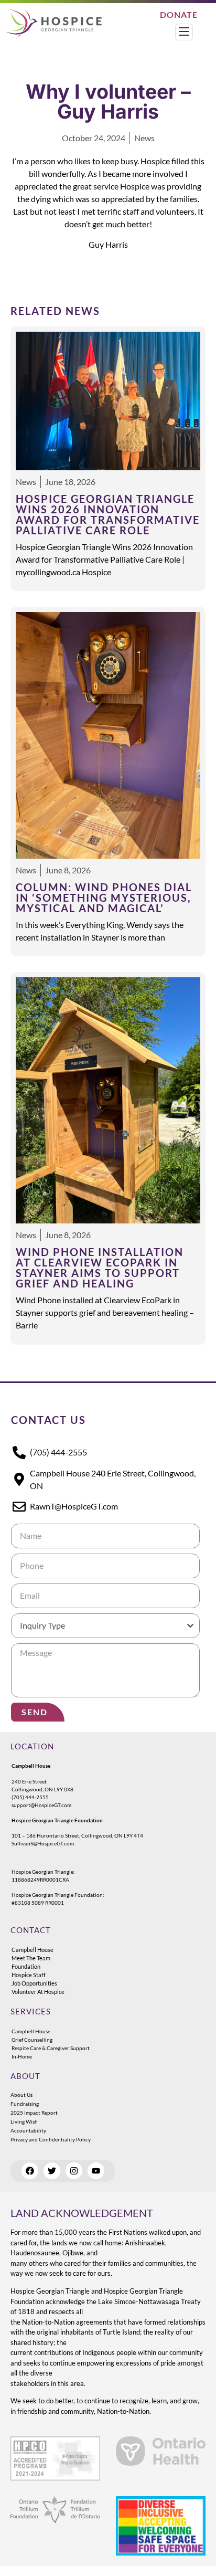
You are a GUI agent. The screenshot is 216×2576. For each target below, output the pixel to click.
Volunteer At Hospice (38, 1992)
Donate (179, 14)
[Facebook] (30, 2171)
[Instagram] (74, 2171)
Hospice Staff (29, 1975)
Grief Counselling (32, 2040)
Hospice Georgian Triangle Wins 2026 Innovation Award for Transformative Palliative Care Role (108, 514)
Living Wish (24, 2121)
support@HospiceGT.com (41, 1805)
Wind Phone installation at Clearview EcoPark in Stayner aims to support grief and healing (100, 1268)
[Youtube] (96, 2171)
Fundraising (25, 2104)
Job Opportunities (34, 1983)
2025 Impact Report (34, 2113)
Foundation (26, 1966)
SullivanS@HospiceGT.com (43, 1843)
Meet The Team (31, 1958)
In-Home (22, 2056)
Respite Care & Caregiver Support (51, 2048)
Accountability (28, 2130)
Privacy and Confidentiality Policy (51, 2139)
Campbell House (33, 1950)
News (144, 138)
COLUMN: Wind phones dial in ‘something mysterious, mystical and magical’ (104, 898)
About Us (21, 2095)
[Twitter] (52, 2171)
